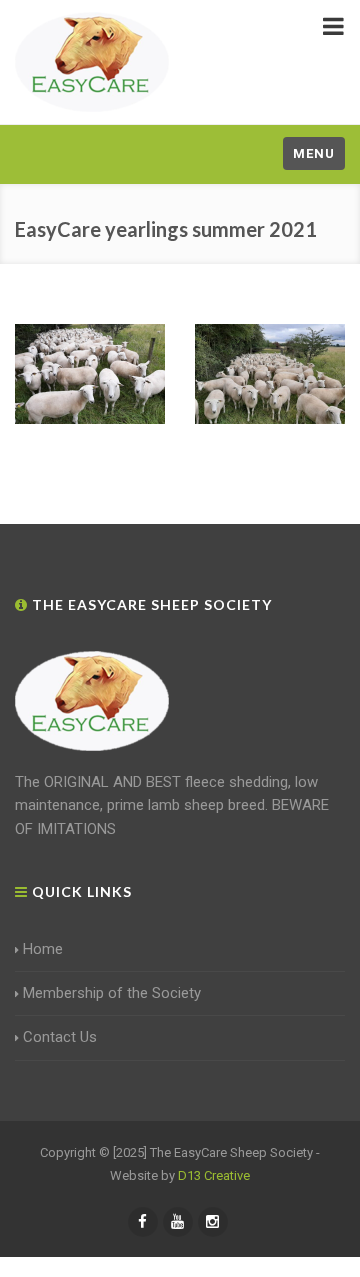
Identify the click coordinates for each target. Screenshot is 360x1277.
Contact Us (60, 1037)
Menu (314, 153)
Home (43, 949)
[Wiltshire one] (270, 374)
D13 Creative (214, 1175)
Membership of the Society (112, 993)
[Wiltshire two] (90, 374)
